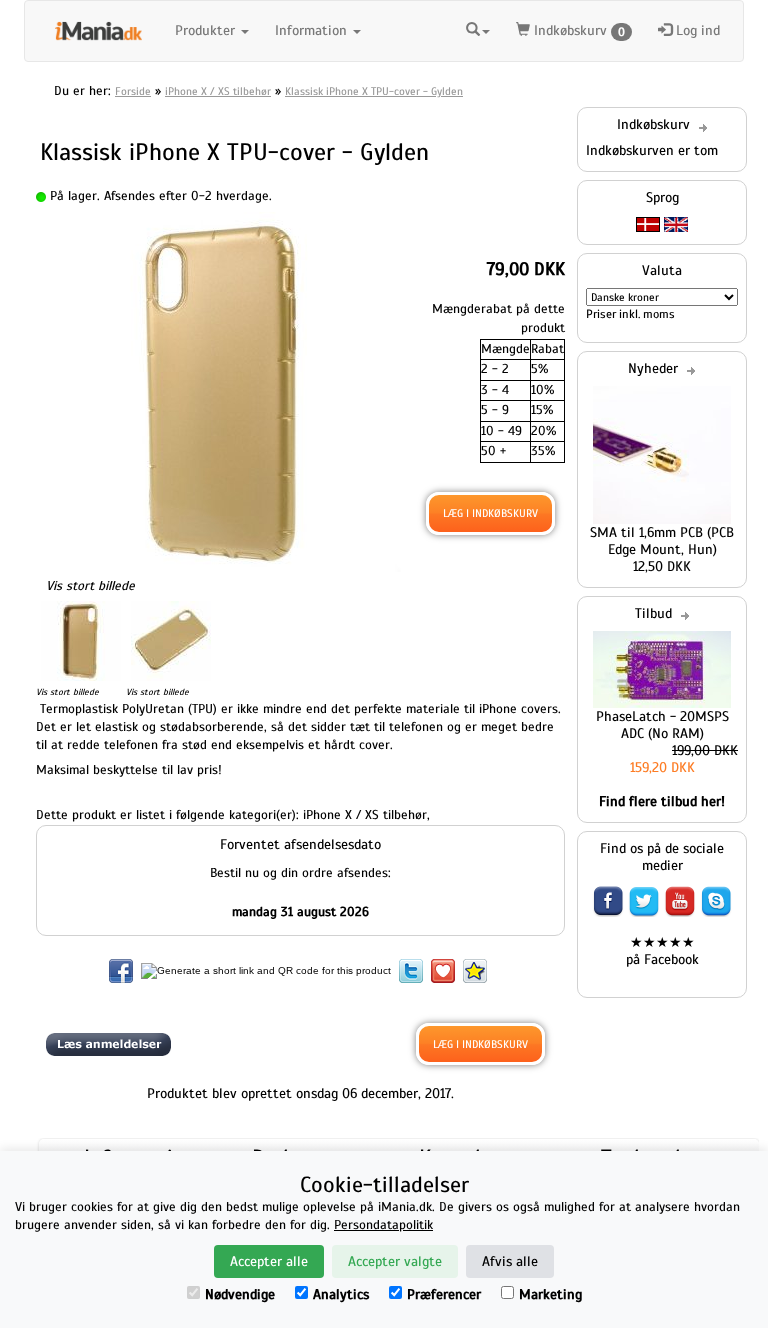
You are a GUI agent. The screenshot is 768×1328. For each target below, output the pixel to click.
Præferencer (444, 1294)
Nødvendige (240, 1294)
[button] (478, 28)
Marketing (550, 1294)
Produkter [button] (207, 30)
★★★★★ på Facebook (662, 951)
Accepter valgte (395, 1261)
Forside (133, 91)
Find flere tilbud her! (662, 801)
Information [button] (313, 30)
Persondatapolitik (383, 1225)
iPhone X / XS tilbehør (218, 91)
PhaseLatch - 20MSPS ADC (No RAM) (662, 725)
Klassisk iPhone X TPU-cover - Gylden (374, 91)
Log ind (696, 30)
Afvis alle (510, 1261)
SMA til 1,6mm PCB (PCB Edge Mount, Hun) (662, 541)
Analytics (341, 1294)
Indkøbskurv (577, 30)
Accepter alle (269, 1261)
